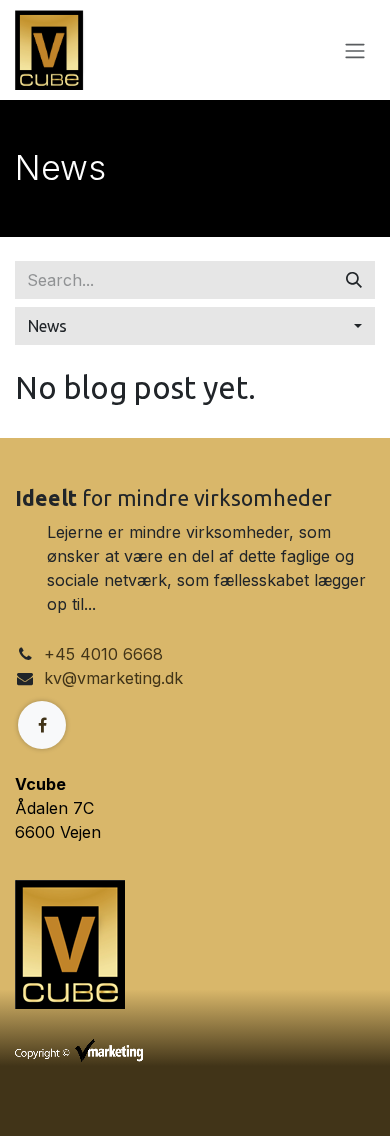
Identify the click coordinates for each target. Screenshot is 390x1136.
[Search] (354, 280)
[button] (195, 326)
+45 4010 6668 (103, 654)
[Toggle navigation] (355, 50)
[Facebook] (42, 725)
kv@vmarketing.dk (113, 678)
